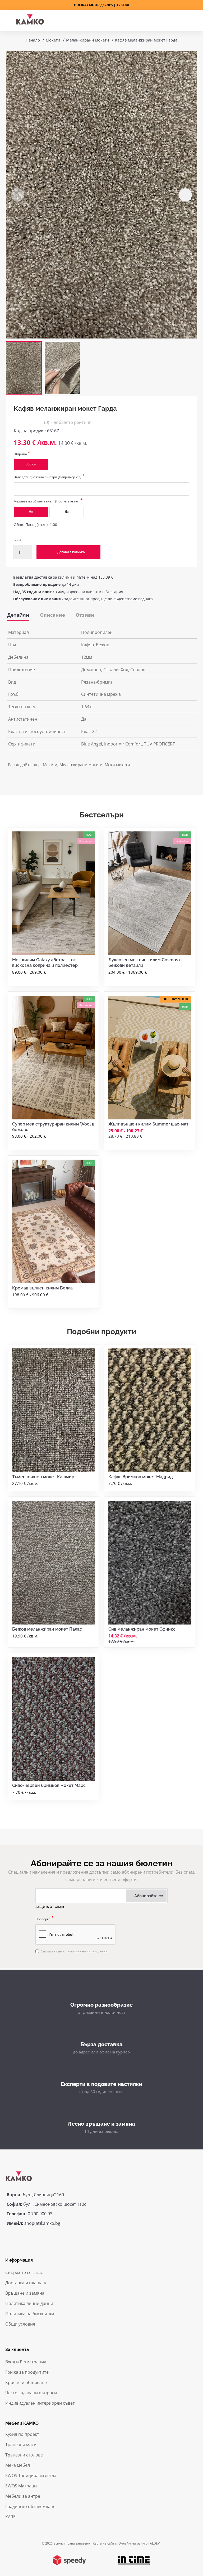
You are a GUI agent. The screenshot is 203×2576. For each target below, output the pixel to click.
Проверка (43, 1919)
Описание (52, 615)
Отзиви (85, 615)
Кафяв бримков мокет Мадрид (141, 1477)
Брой (18, 540)
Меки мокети (117, 765)
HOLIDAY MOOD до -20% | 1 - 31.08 (101, 5)
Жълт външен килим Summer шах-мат (148, 1124)
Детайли (18, 615)
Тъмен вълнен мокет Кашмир (43, 1477)
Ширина (20, 454)
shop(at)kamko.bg (42, 2223)
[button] (18, 195)
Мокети (53, 40)
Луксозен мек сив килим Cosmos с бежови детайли (145, 963)
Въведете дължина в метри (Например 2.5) (48, 477)
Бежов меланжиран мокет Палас (47, 1629)
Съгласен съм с (74, 1951)
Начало (33, 40)
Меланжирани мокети (88, 40)
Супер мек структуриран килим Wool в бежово (53, 1127)
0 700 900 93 (40, 2214)
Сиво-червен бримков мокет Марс (49, 1785)
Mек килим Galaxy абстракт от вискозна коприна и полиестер (45, 963)
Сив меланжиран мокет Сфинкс (142, 1629)
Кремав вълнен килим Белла (42, 1288)
